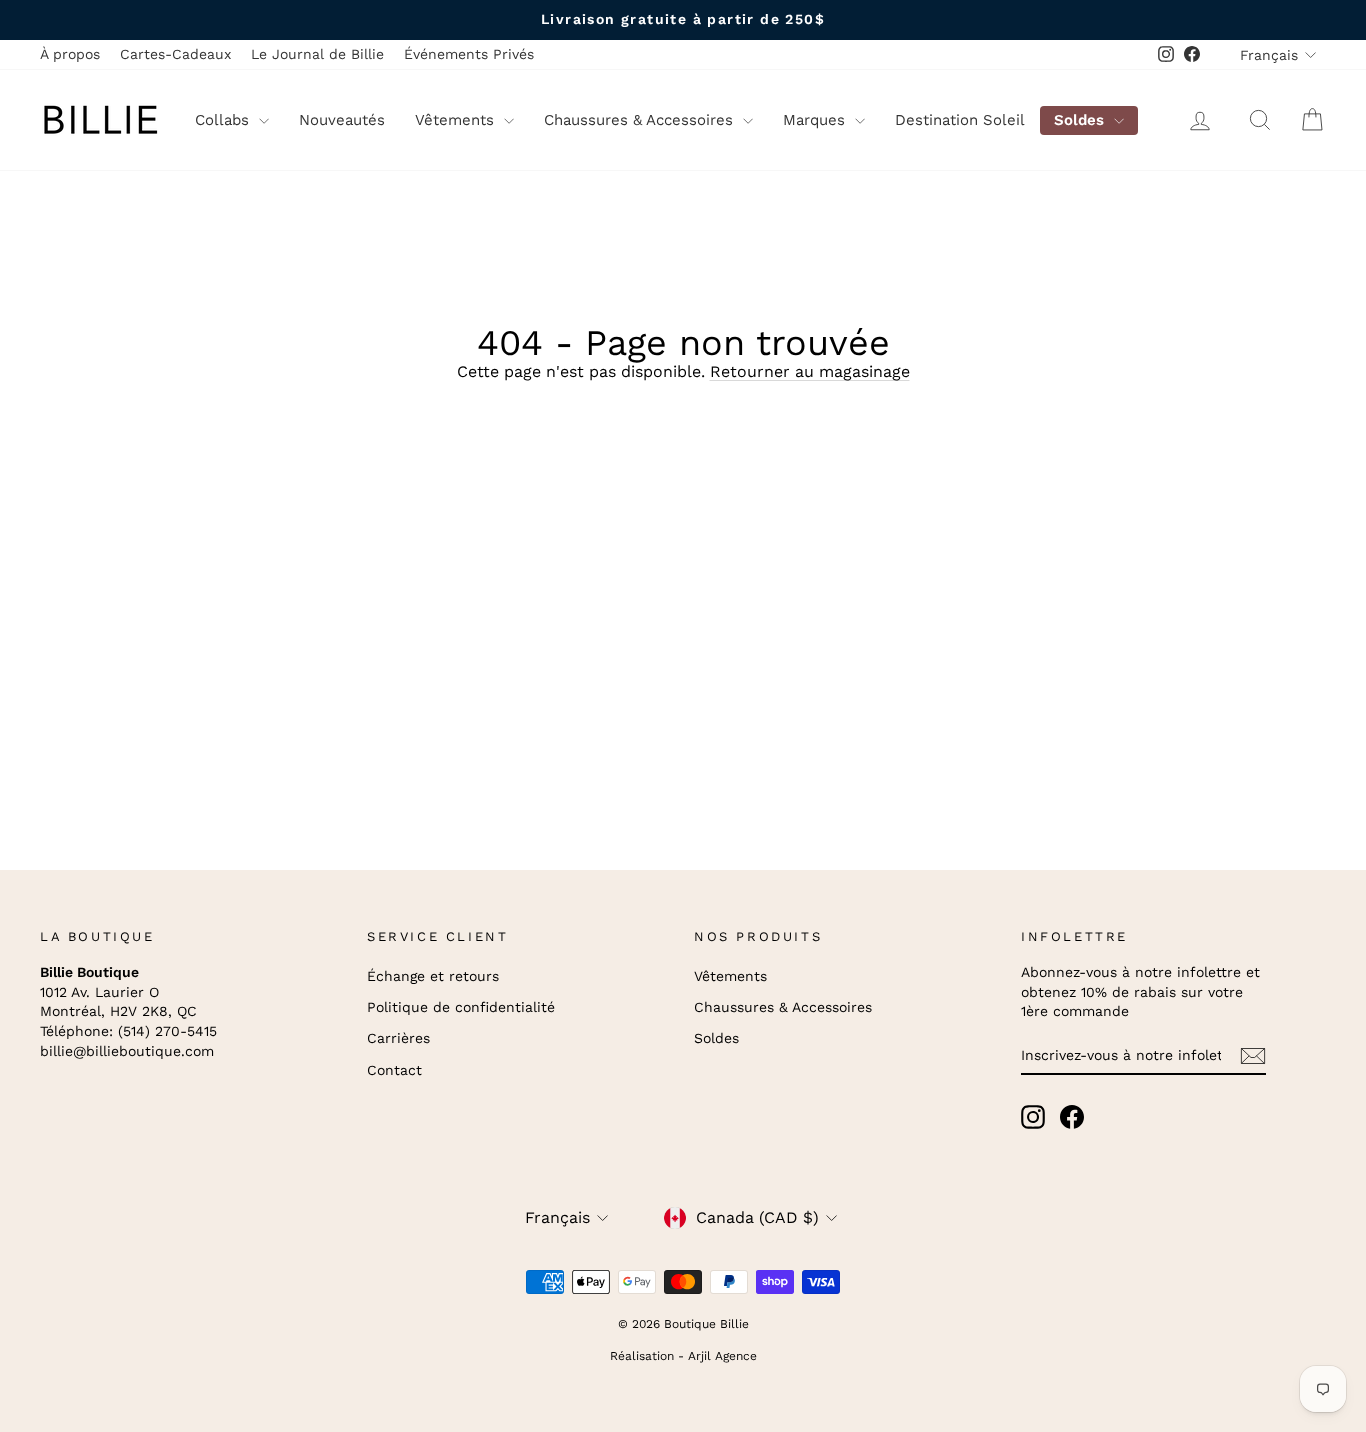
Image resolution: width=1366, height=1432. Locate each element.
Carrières (398, 1038)
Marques (816, 120)
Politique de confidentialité (461, 1007)
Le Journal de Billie (317, 54)
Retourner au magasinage (810, 371)
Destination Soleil (960, 120)
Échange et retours (433, 976)
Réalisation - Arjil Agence (683, 1356)
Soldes (1081, 120)
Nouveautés (342, 120)
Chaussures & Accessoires (641, 120)
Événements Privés (469, 54)
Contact (394, 1070)
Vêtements (457, 120)
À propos (70, 54)
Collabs (224, 120)
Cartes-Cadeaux (175, 54)
